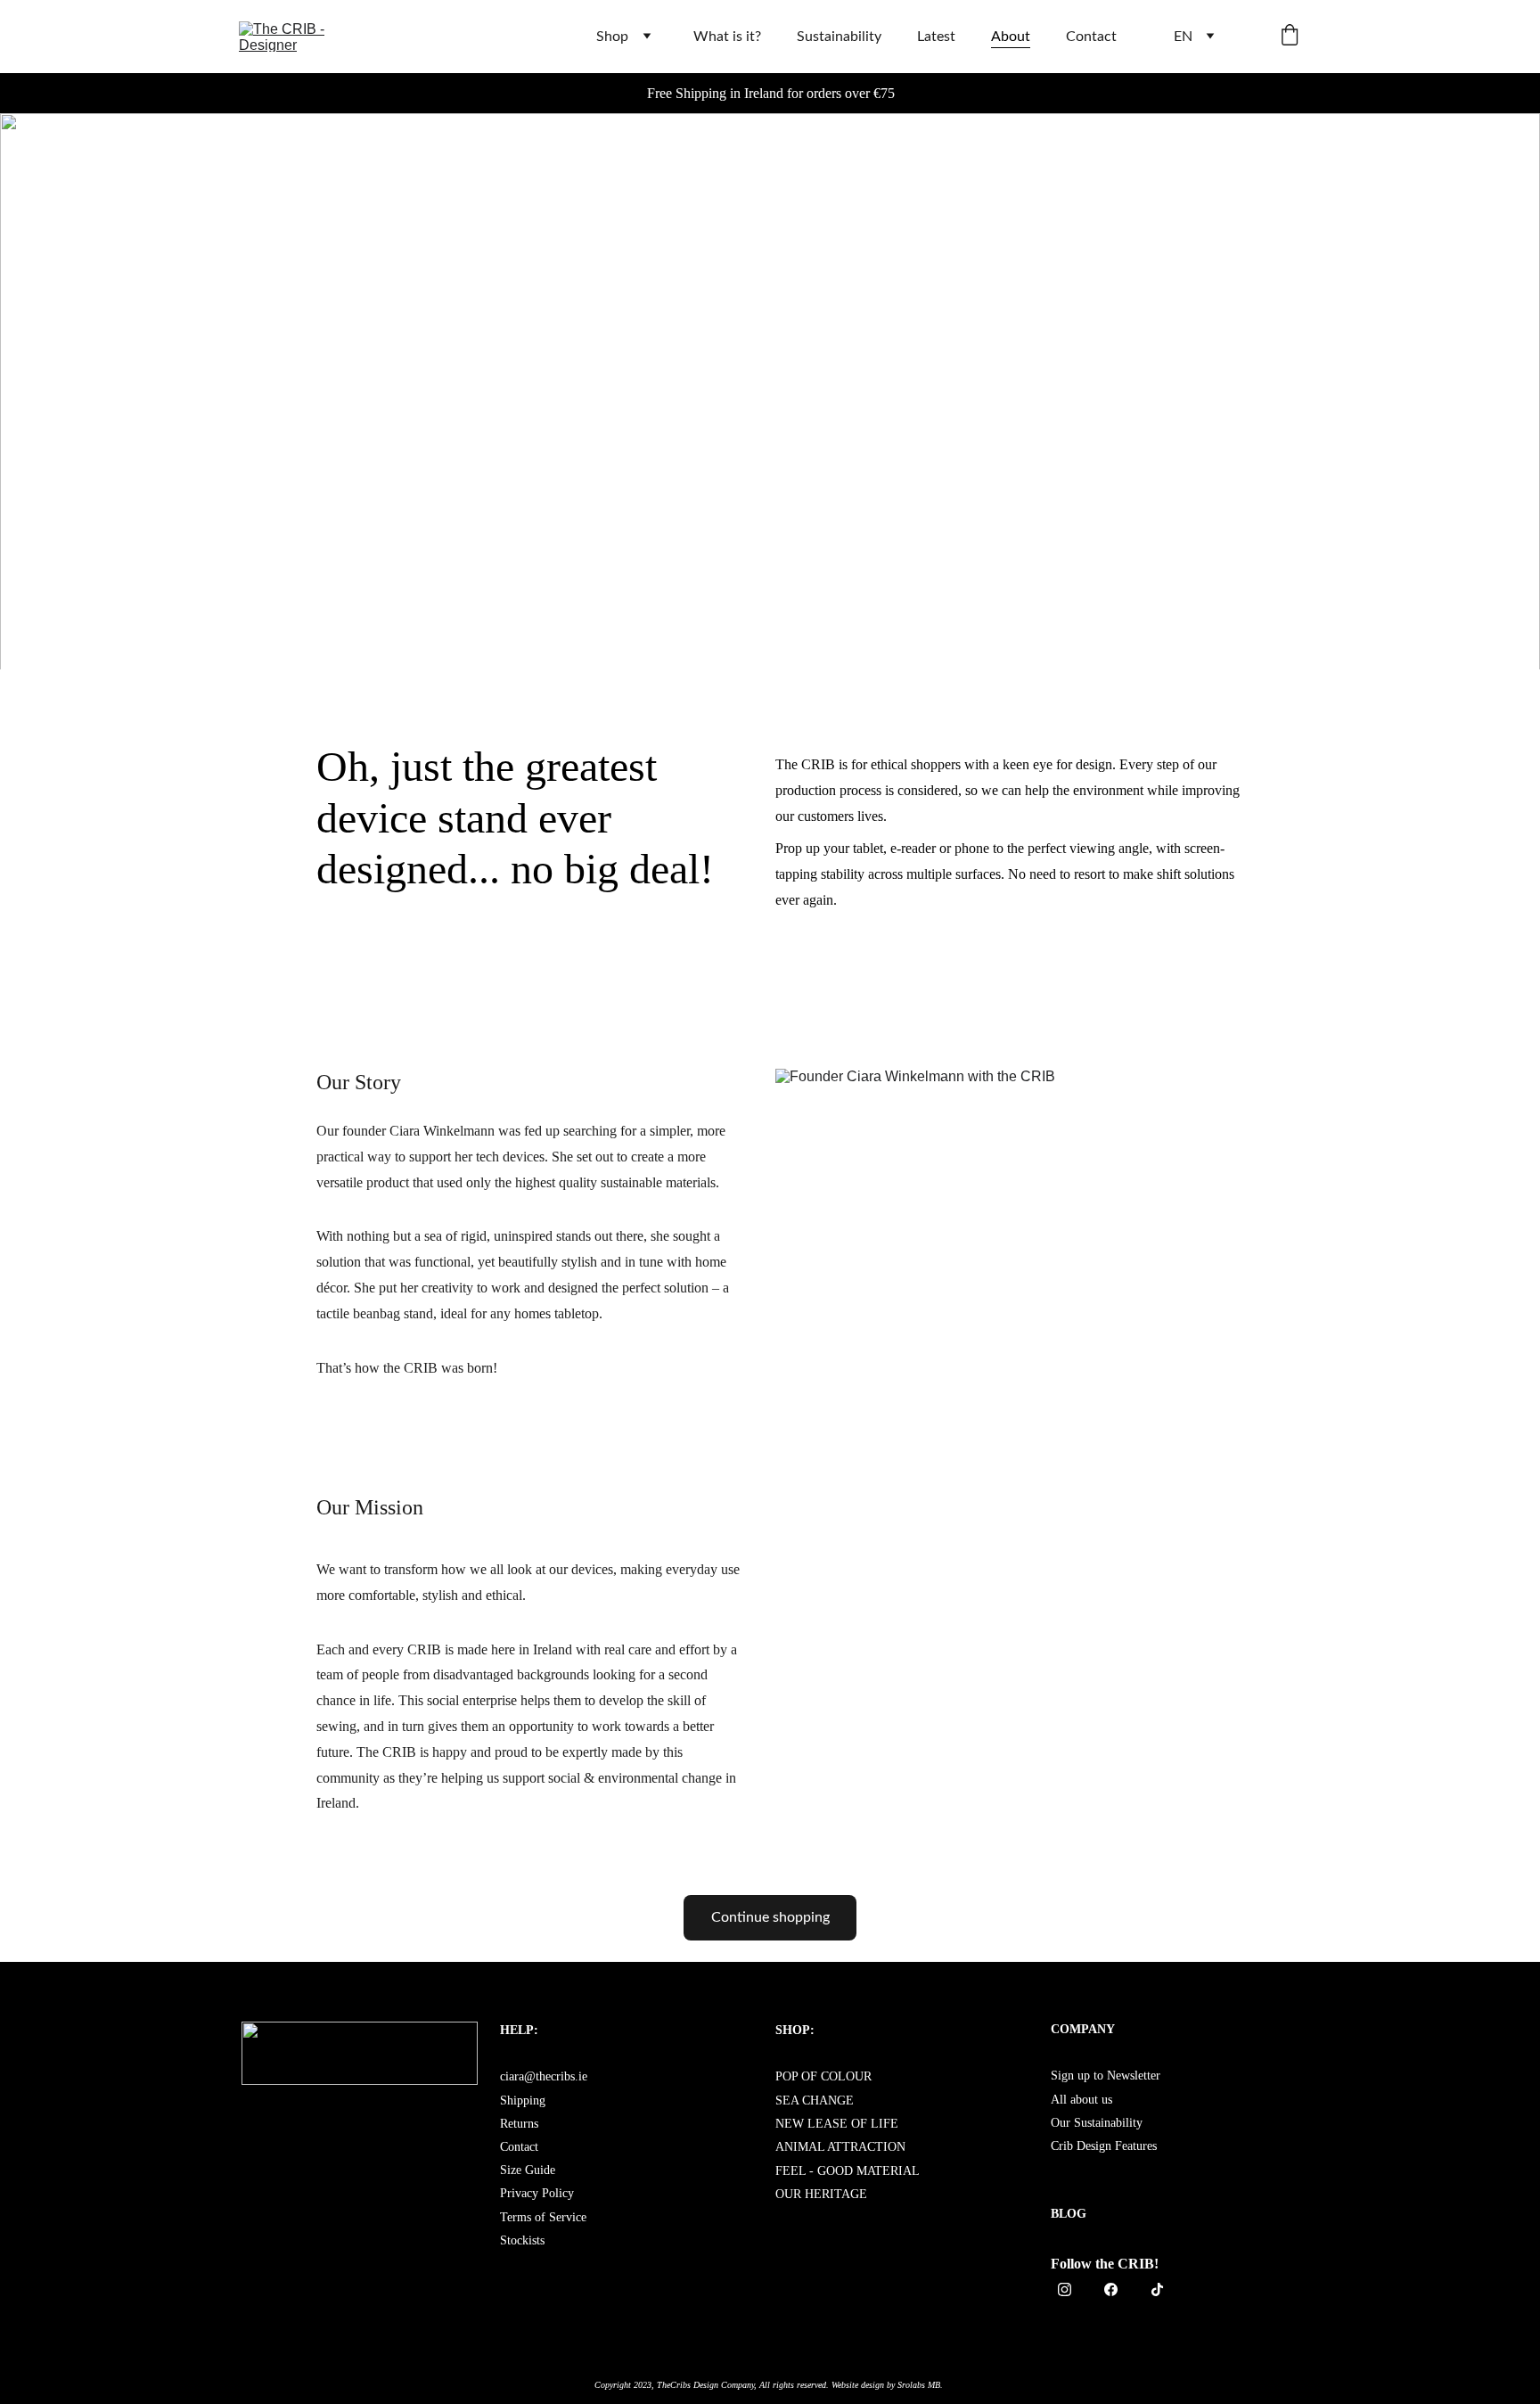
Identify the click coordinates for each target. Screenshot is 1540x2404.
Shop (612, 37)
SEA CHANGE (815, 2100)
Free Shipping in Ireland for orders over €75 (771, 93)
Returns (519, 2124)
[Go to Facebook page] (1120, 2289)
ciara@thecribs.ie (544, 2076)
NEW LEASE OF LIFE (837, 2124)
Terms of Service (543, 2217)
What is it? (727, 37)
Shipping (523, 2100)
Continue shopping (770, 1917)
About (1011, 37)
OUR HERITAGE (821, 2194)
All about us (1081, 2100)
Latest (936, 37)
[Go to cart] (1290, 37)
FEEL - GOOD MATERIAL (848, 2171)
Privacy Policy (537, 2193)
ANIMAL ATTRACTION (840, 2147)
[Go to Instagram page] (1073, 2289)
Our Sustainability (1097, 2123)
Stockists (522, 2240)
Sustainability (839, 37)
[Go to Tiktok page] (1157, 2289)
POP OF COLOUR (825, 2076)
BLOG (1069, 2214)
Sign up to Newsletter (1106, 2076)
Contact (1091, 37)
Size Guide (528, 2170)
